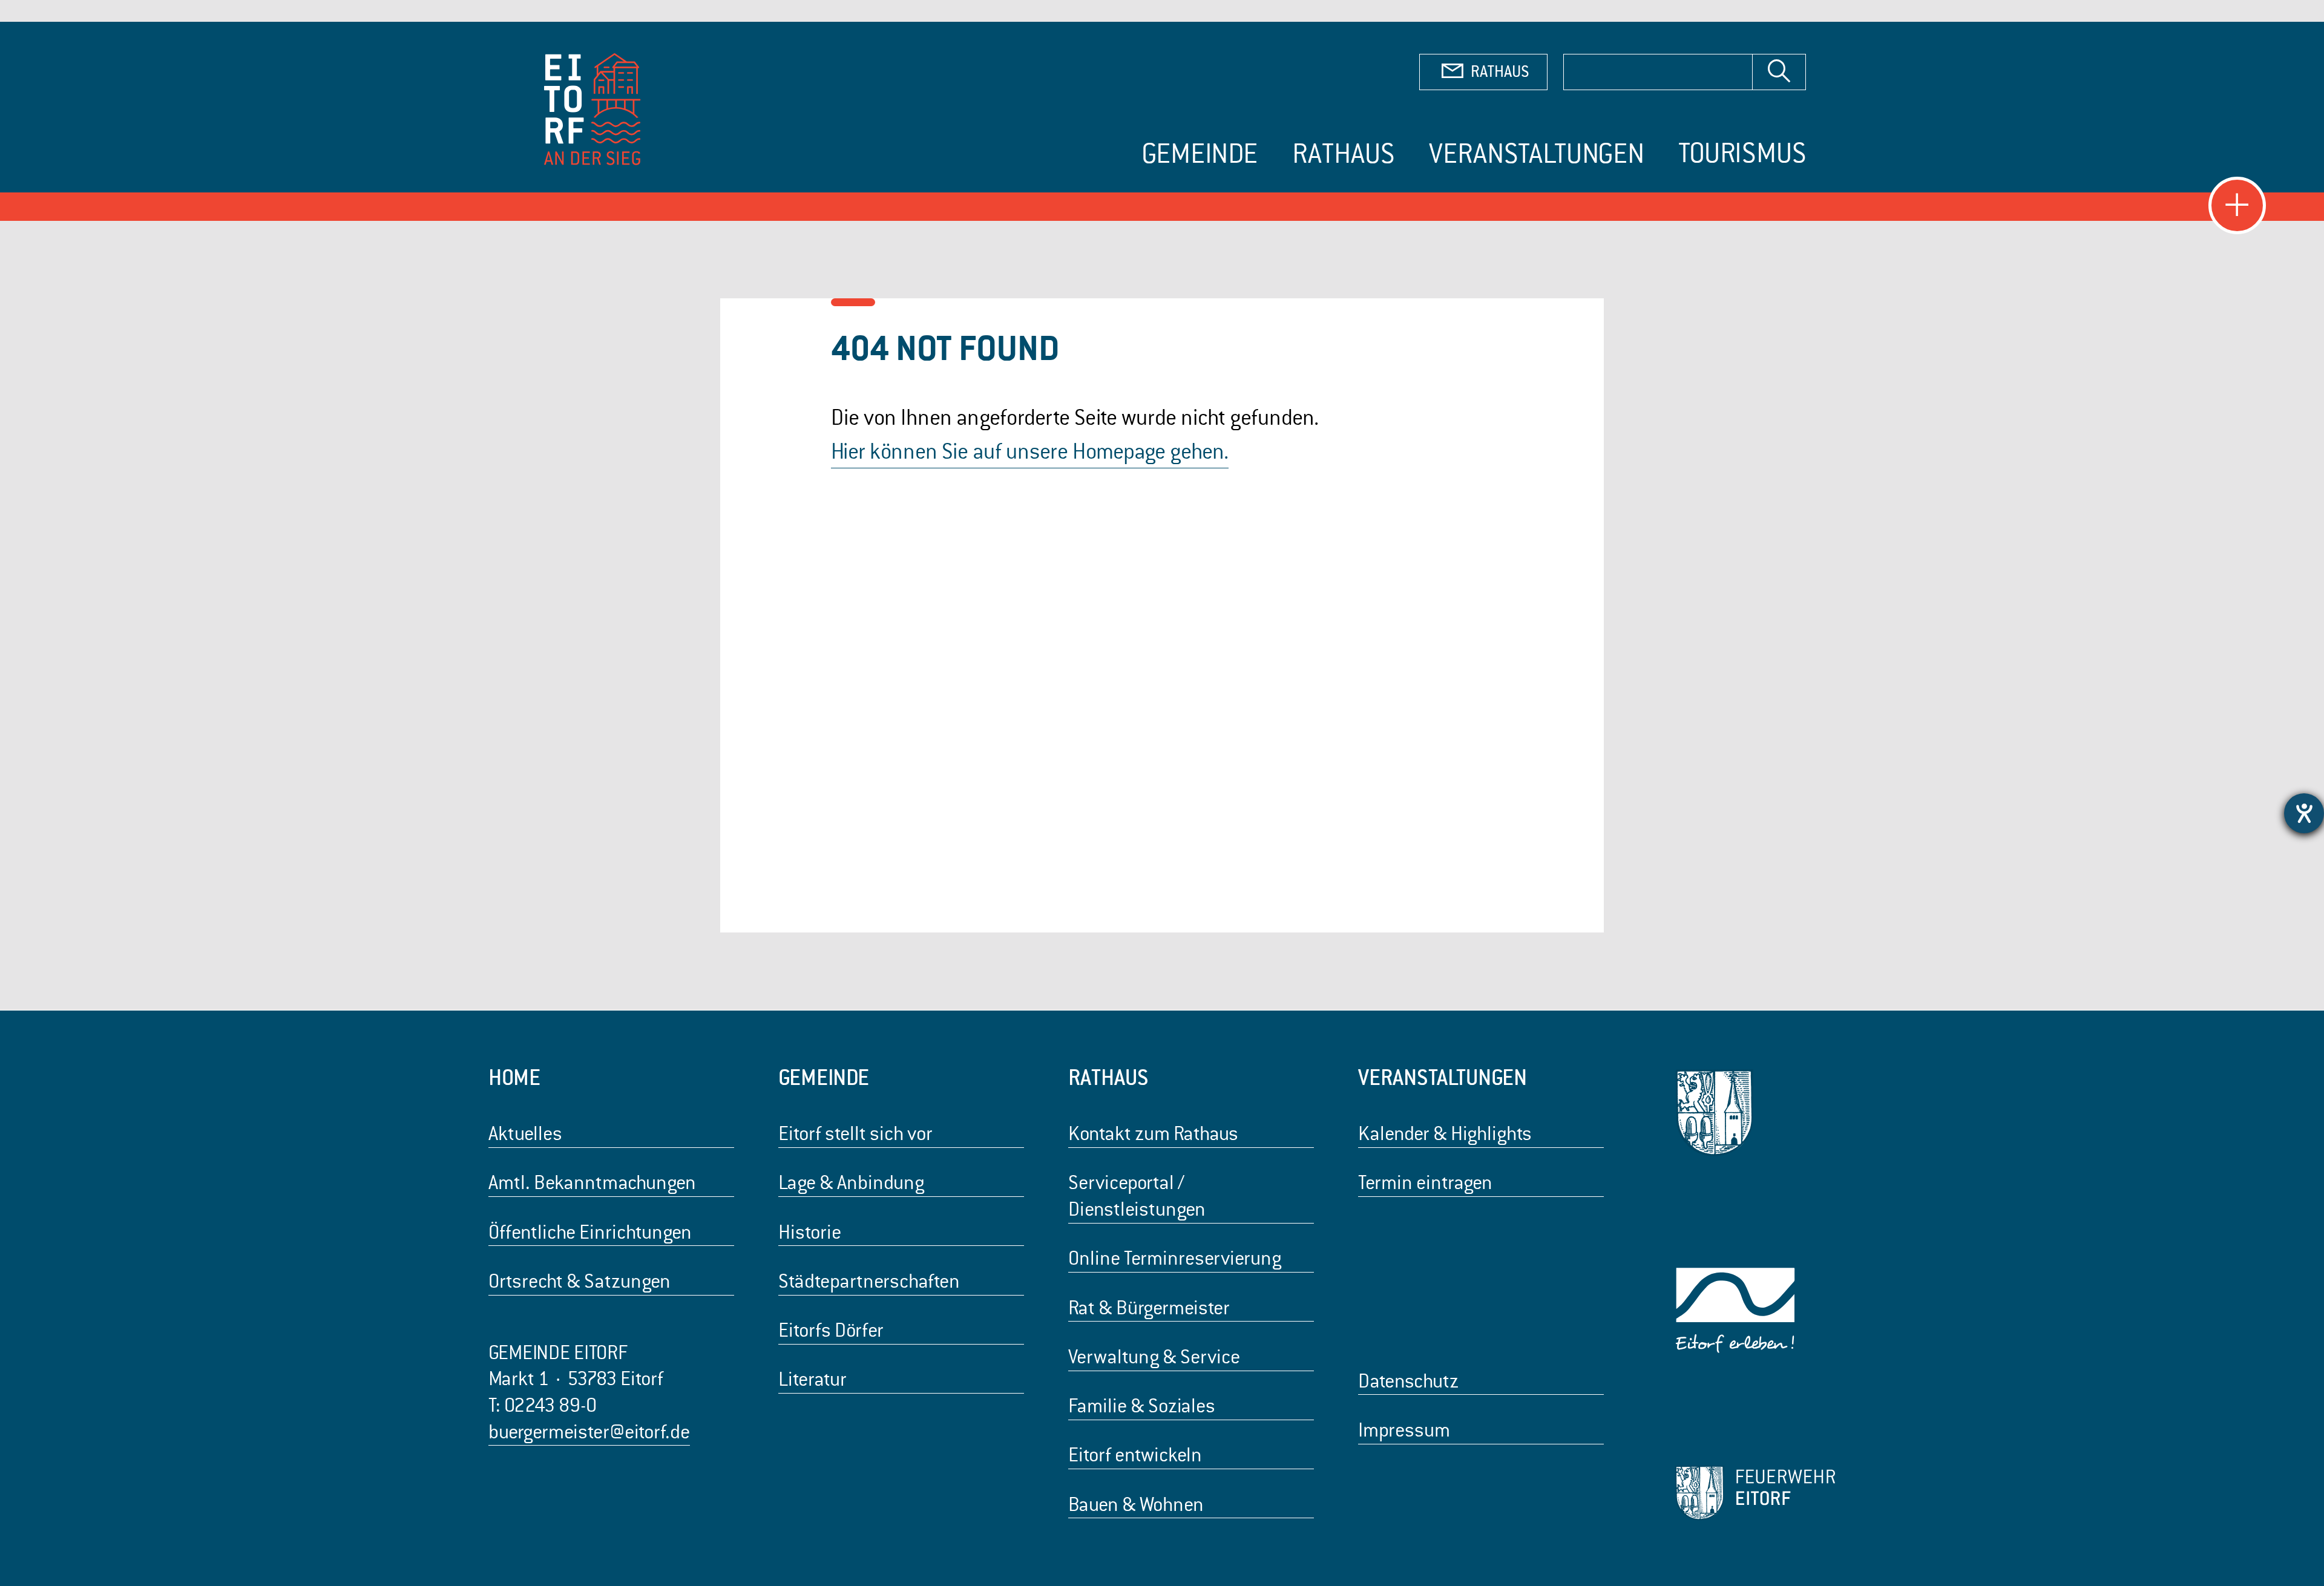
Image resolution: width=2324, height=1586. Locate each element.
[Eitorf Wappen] (1755, 1113)
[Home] (594, 112)
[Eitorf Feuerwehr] (1755, 1493)
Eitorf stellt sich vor (855, 1134)
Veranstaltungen (1537, 154)
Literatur (812, 1379)
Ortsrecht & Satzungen (579, 1281)
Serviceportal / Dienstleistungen (1137, 1196)
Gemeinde (1200, 154)
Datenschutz (1408, 1381)
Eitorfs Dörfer (831, 1330)
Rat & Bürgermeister (1149, 1308)
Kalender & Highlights (1445, 1134)
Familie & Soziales (1142, 1406)
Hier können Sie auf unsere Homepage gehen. (1030, 451)
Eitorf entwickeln (1135, 1455)
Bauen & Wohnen (1136, 1505)
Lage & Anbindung (851, 1183)
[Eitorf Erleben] (1755, 1311)
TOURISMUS (1742, 153)
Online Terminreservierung (1175, 1258)
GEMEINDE (824, 1077)
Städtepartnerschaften (869, 1281)
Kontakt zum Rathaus (1153, 1134)
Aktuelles (525, 1134)
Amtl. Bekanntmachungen (592, 1183)
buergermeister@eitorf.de (589, 1432)
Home (514, 1077)
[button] (2237, 205)
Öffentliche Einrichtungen (590, 1232)
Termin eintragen (1425, 1183)
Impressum (1404, 1430)
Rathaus (1344, 154)
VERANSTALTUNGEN (1443, 1077)
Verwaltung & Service (1154, 1357)
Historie (810, 1232)
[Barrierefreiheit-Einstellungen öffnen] (2304, 813)
